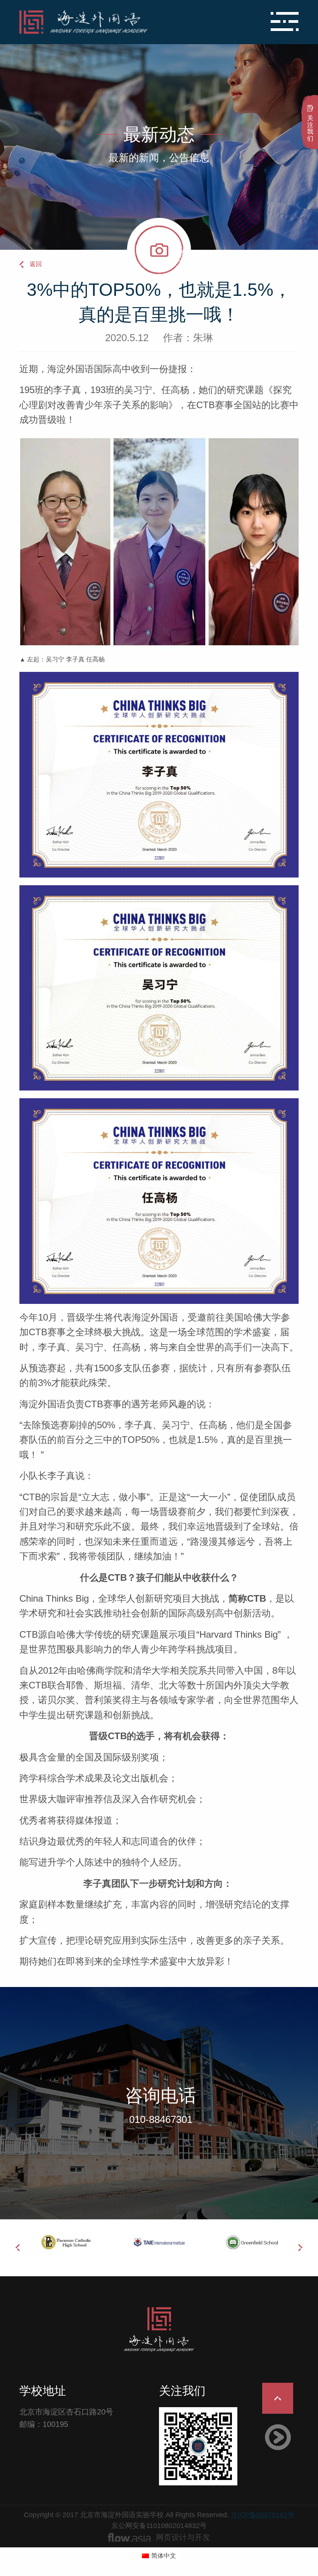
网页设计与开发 (183, 2537)
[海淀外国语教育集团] (112, 22)
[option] (88, 2242)
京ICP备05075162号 (263, 2515)
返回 (36, 264)
